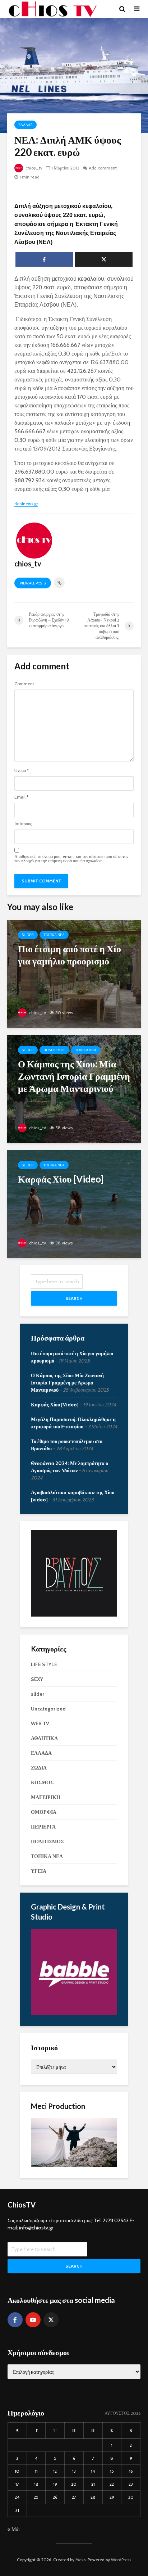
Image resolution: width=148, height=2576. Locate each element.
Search (74, 1298)
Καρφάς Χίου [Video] (55, 1405)
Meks (80, 2560)
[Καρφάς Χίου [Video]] (74, 1204)
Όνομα (22, 770)
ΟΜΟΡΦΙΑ (44, 1812)
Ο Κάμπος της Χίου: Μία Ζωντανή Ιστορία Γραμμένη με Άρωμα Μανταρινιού (67, 1383)
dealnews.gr (26, 504)
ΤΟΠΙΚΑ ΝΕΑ (54, 935)
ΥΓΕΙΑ (39, 1871)
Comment (24, 684)
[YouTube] (33, 2320)
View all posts (33, 583)
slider (28, 935)
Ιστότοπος (23, 824)
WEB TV (40, 1723)
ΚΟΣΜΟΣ (42, 1782)
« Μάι (14, 2529)
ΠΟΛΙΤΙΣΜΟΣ (54, 1050)
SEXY (37, 1679)
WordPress (121, 2560)
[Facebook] (15, 2320)
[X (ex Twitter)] (51, 2320)
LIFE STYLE (44, 1664)
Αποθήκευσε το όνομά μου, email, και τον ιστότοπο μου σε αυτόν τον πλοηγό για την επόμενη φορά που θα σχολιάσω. (71, 859)
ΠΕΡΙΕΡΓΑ (43, 1827)
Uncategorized (48, 1709)
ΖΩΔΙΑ (39, 1768)
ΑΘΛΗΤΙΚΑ (44, 1738)
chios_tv (33, 168)
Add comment (103, 168)
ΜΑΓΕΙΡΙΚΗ (46, 1797)
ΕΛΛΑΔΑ (26, 125)
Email (21, 797)
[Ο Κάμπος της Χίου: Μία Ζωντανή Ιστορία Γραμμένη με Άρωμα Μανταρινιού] (74, 1088)
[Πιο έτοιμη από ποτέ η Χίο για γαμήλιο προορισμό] (74, 973)
